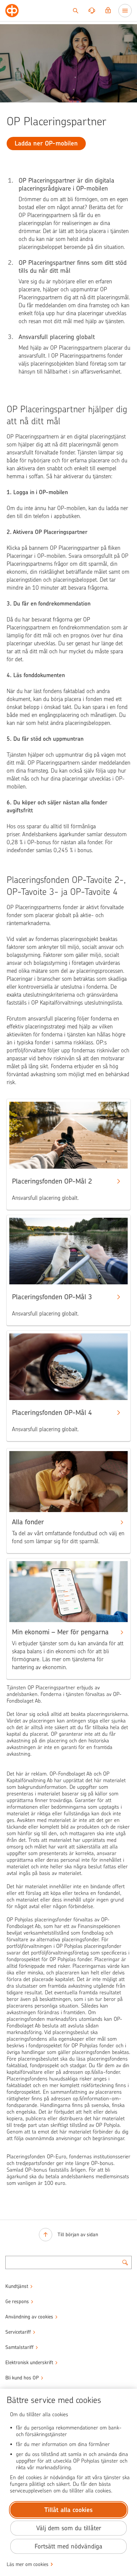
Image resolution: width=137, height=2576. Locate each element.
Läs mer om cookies (28, 2564)
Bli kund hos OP (22, 2378)
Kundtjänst (17, 2286)
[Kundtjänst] (92, 11)
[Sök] (75, 11)
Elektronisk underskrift (29, 2363)
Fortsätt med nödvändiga (68, 2546)
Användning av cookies (29, 2317)
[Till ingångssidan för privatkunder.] (12, 11)
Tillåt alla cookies (68, 2510)
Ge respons (17, 2302)
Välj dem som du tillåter (69, 2528)
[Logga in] (108, 11)
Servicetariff (18, 2332)
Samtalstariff (19, 2347)
